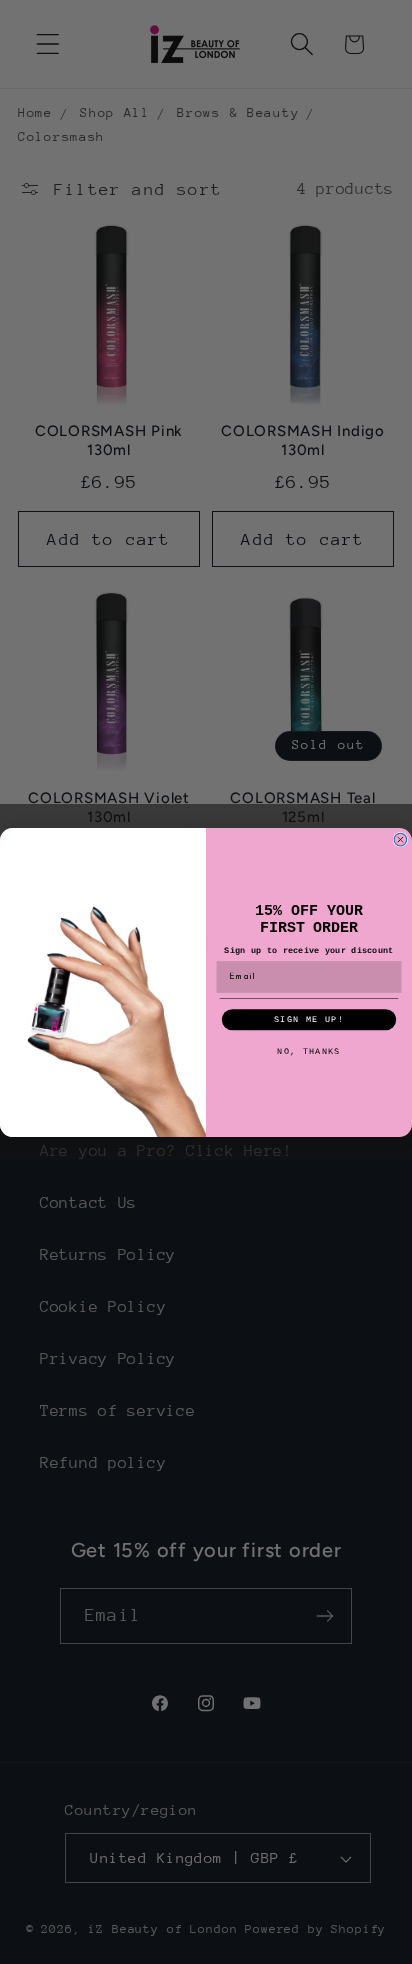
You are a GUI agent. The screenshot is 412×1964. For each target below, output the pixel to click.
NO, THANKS (308, 1051)
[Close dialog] (400, 839)
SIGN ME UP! (309, 1019)
